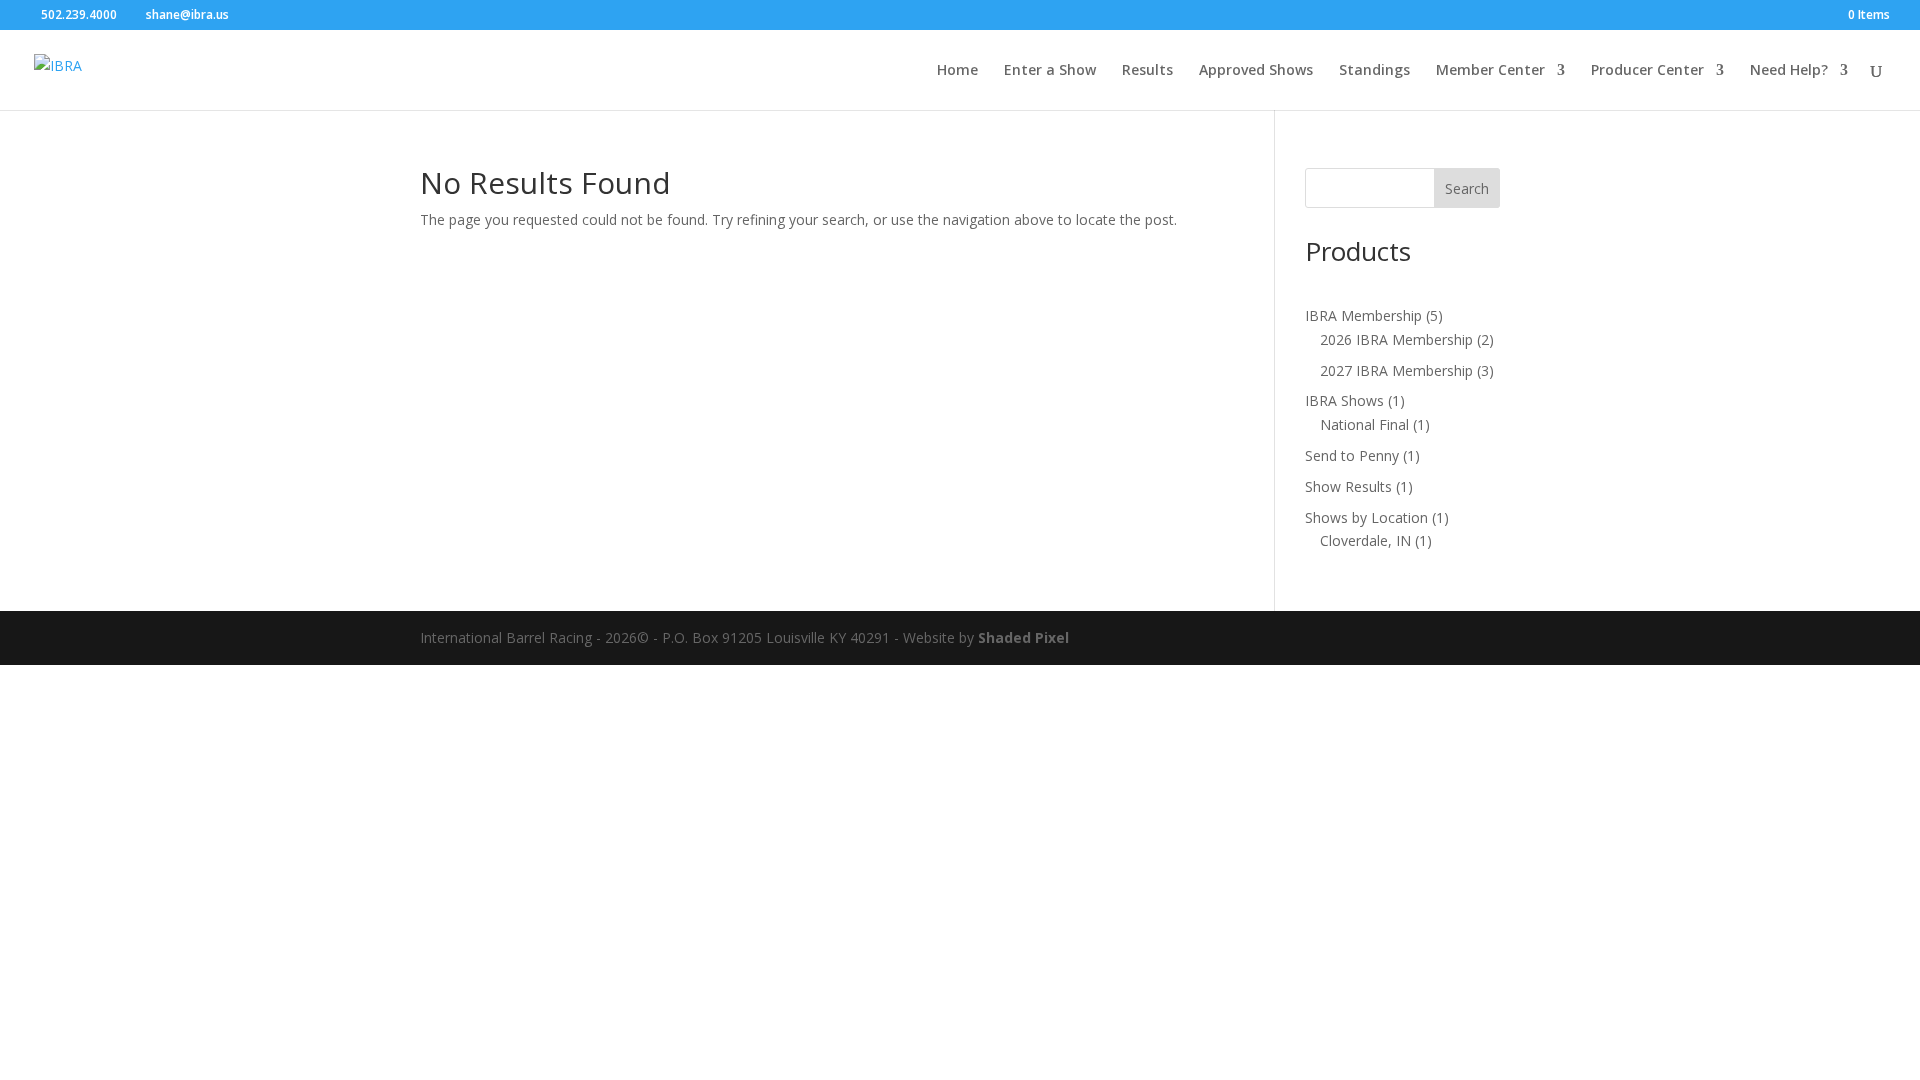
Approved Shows (1256, 71)
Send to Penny (1352, 455)
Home (957, 71)
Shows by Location (1366, 517)
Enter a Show (1050, 71)
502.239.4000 (79, 14)
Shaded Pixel (1023, 637)
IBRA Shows (1344, 400)
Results (1147, 71)
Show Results (1348, 486)
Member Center (1490, 71)
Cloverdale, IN (1365, 540)
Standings (1374, 71)
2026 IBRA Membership (1396, 339)
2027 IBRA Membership (1396, 370)
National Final (1364, 424)
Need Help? (1789, 71)
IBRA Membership (1363, 315)
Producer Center (1647, 71)
